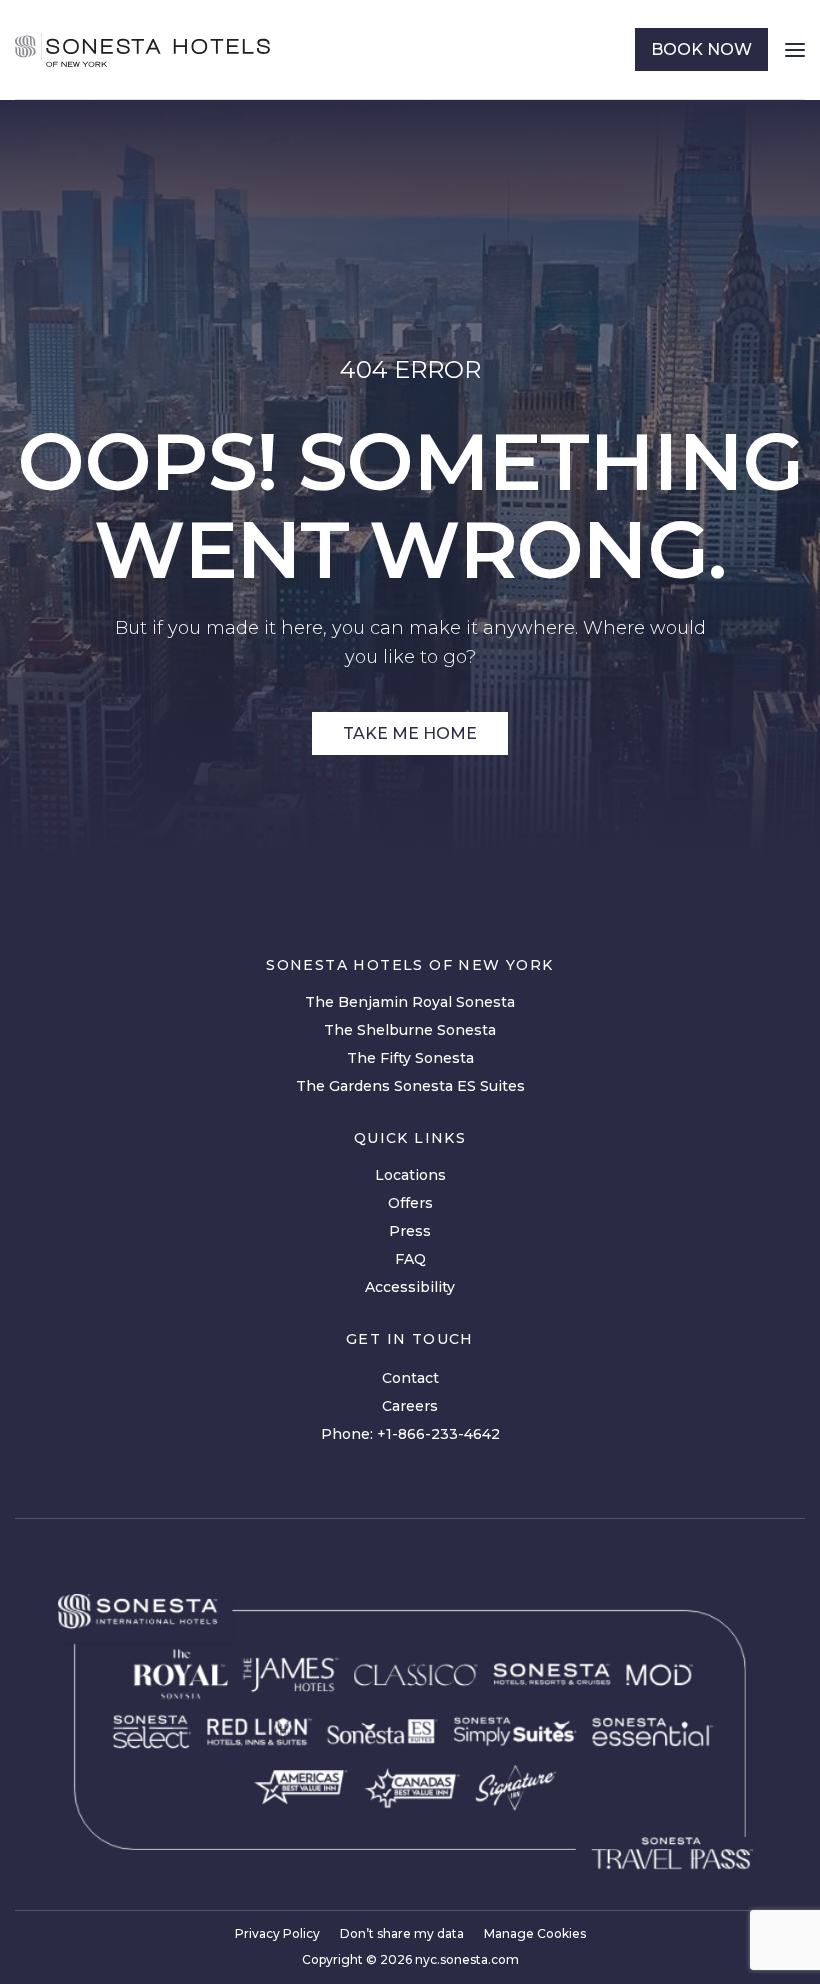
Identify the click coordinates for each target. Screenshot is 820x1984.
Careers (410, 1406)
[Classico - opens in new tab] (416, 1674)
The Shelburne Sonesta (410, 1030)
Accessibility (410, 1287)
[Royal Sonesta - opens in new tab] (180, 1674)
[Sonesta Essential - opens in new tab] (653, 1732)
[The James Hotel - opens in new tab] (290, 1674)
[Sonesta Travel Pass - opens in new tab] (672, 1853)
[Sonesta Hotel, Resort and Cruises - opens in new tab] (551, 1674)
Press (410, 1231)
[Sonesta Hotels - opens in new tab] (137, 1611)
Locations (410, 1175)
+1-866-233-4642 (438, 1434)
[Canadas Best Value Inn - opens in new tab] (411, 1787)
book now (701, 49)
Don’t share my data (402, 1933)
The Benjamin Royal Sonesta (410, 1002)
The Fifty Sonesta (410, 1058)
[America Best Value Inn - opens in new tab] (300, 1787)
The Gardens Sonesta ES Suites (410, 1086)
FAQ (410, 1259)
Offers (410, 1203)
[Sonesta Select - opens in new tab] (152, 1732)
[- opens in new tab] (514, 1731)
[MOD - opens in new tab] (659, 1674)
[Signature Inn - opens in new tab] (515, 1787)
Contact (410, 1378)
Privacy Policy (277, 1933)
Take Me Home (410, 733)
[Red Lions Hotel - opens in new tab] (259, 1732)
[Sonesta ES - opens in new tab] (383, 1732)
